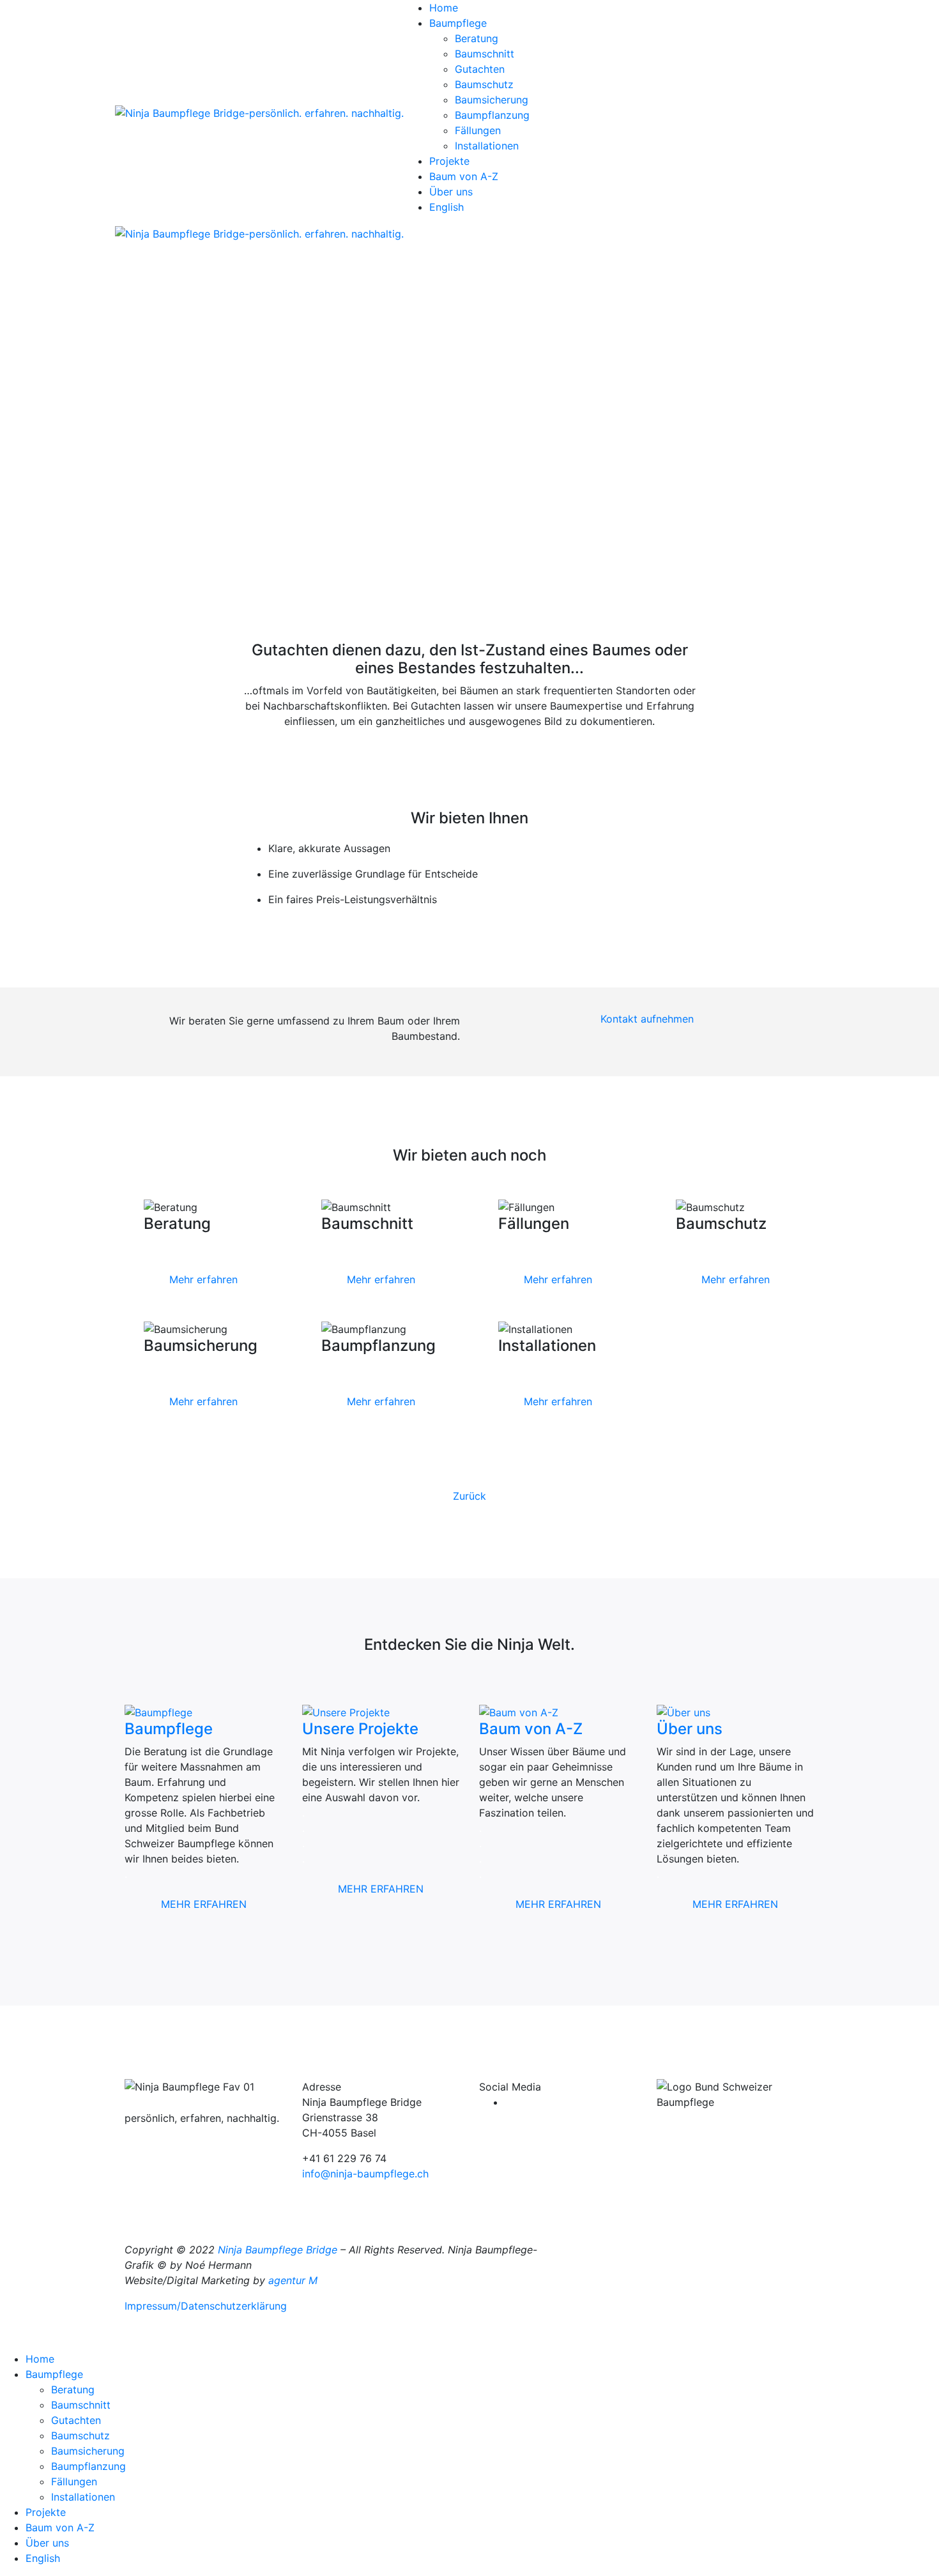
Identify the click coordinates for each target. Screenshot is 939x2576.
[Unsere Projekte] (346, 1712)
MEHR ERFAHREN (204, 1904)
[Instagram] (508, 2102)
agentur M (294, 2280)
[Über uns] (683, 1712)
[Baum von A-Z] (519, 1712)
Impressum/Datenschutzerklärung (206, 2306)
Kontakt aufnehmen (647, 1019)
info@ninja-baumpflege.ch (365, 2174)
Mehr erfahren (203, 1279)
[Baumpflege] (158, 1712)
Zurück (469, 1496)
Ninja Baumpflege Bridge (278, 2250)
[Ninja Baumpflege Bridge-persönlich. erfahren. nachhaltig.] (259, 112)
